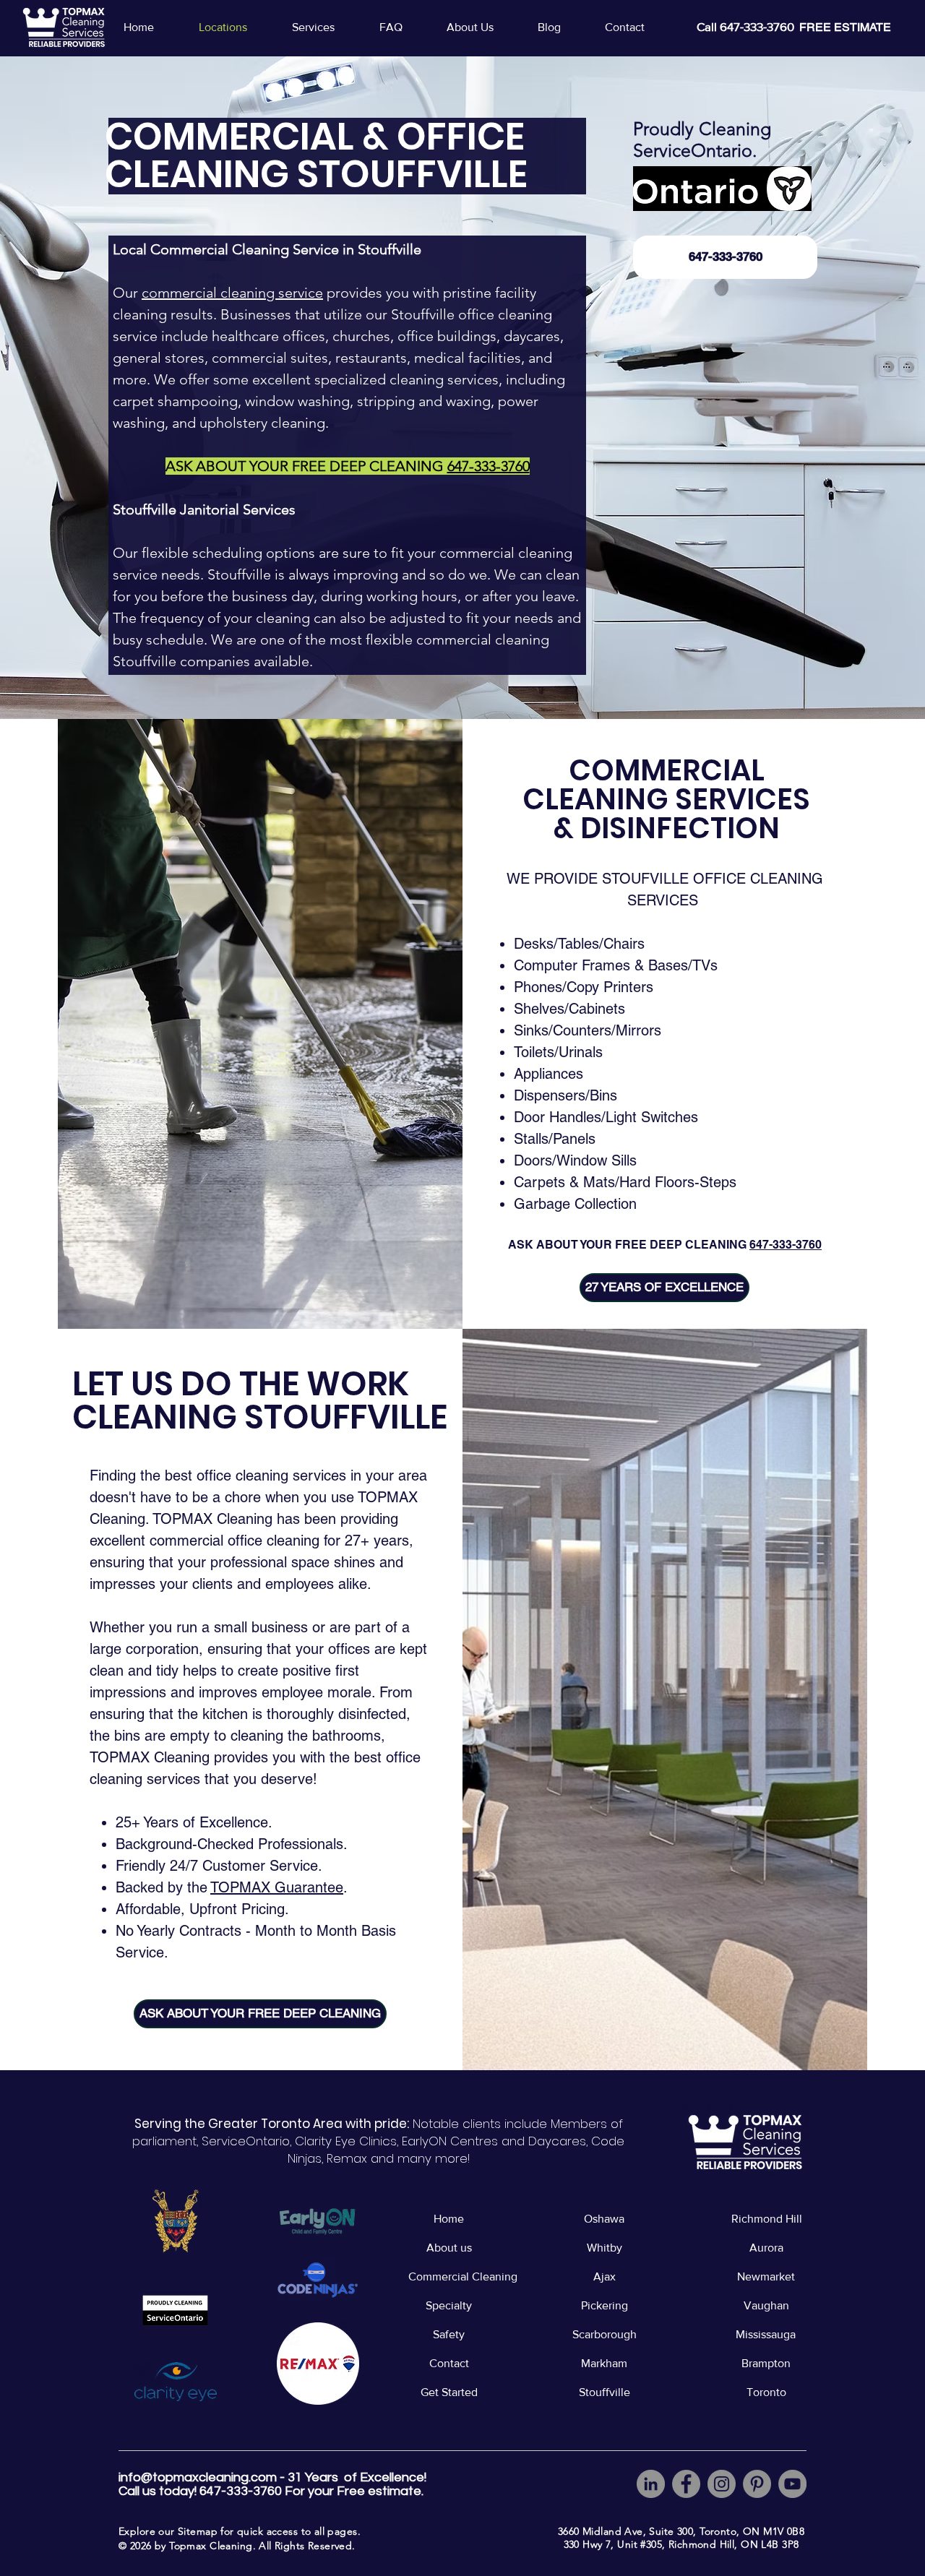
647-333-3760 (786, 1245)
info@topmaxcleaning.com (198, 2477)
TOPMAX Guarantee (277, 1887)
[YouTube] (792, 2484)
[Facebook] (686, 2484)
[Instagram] (722, 2484)
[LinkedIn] (651, 2484)
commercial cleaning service (232, 293)
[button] (324, 27)
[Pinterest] (757, 2484)
